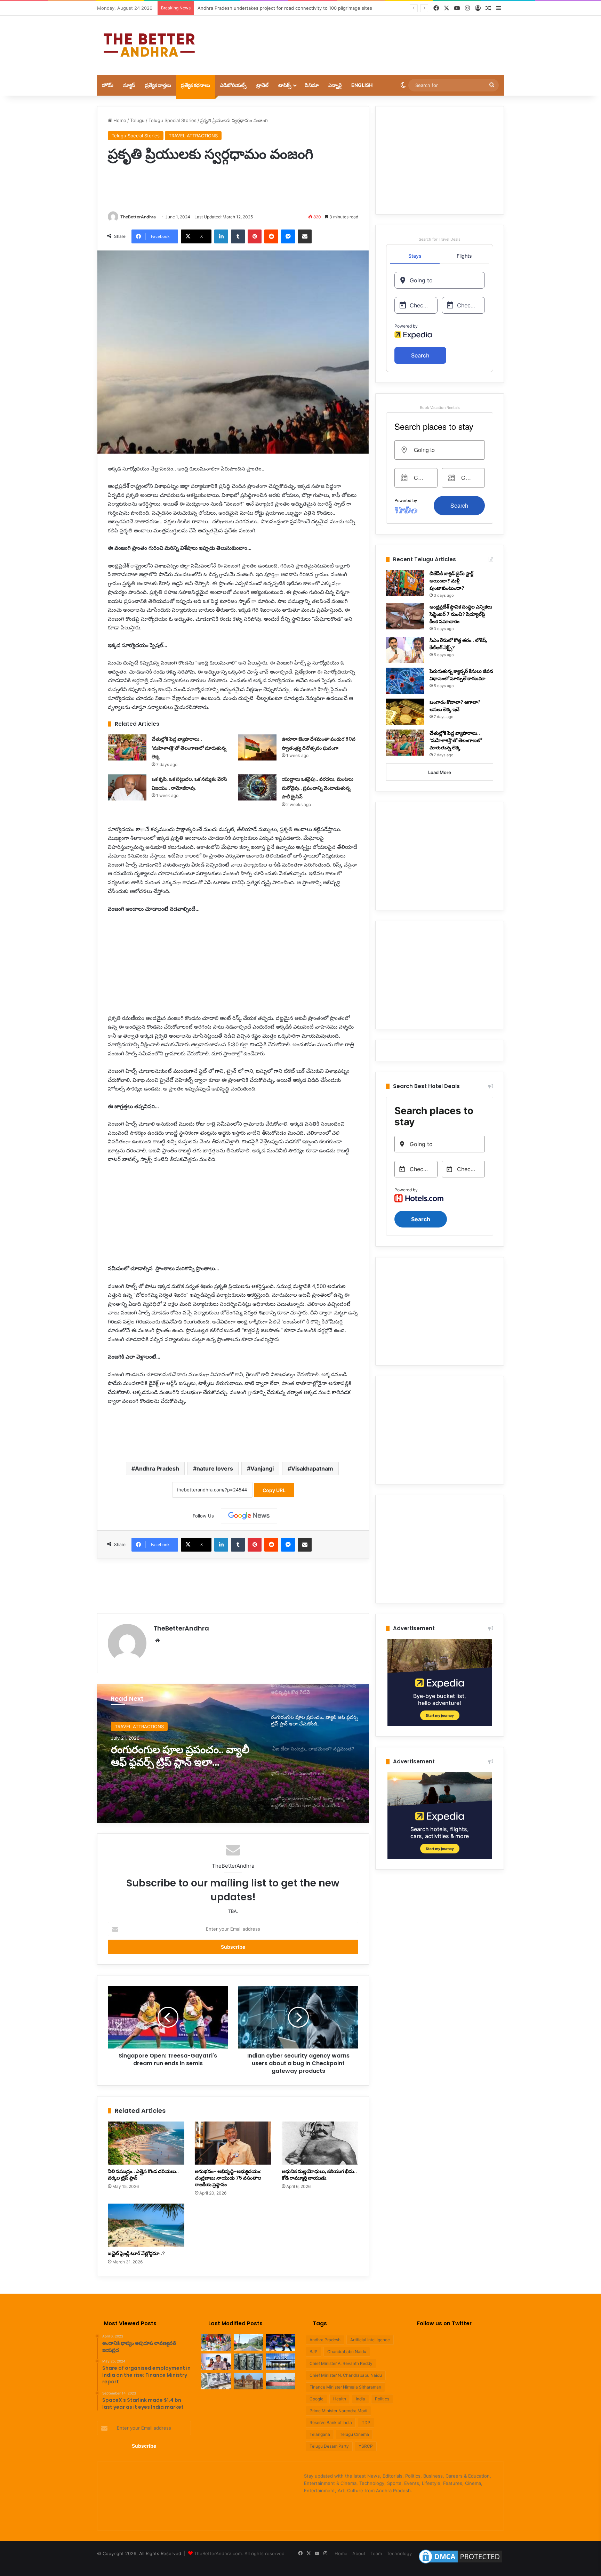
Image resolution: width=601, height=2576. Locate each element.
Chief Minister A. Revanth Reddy (341, 2363)
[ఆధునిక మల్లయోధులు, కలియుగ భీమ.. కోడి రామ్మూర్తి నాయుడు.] (320, 2143)
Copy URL (274, 1490)
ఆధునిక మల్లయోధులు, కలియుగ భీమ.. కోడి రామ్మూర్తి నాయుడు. (319, 2175)
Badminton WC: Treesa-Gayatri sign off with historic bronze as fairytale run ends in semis (295, 8)
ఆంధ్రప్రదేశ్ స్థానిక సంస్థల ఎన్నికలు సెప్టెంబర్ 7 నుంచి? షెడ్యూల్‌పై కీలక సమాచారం (461, 614)
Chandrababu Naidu (347, 2352)
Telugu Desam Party (329, 2446)
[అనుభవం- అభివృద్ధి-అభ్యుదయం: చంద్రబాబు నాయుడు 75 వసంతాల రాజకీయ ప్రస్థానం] (233, 2143)
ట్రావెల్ (262, 85)
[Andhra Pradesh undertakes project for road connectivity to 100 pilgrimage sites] (249, 2342)
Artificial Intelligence (370, 2340)
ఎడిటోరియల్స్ (233, 85)
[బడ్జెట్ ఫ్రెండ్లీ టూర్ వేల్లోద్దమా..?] (146, 2225)
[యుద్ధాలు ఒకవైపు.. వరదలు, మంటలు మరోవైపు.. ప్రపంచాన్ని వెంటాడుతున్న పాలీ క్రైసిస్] (257, 787)
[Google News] (249, 1516)
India (360, 2399)
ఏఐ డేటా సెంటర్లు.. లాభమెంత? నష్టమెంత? (175, 1756)
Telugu (137, 120)
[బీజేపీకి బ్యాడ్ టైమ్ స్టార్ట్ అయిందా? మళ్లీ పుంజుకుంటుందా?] (405, 583)
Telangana (320, 2434)
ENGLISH (362, 85)
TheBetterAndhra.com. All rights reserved (239, 2553)
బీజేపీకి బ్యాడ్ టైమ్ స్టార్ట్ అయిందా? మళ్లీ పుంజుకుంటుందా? (451, 581)
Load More (440, 772)
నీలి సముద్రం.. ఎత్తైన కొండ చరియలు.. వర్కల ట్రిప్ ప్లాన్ (143, 2175)
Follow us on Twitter (444, 2323)
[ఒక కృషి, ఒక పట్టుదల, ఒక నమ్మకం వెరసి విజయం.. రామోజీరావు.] (127, 787)
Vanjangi (262, 1468)
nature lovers (215, 1468)
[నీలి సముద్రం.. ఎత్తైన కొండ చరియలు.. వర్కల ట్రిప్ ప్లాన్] (146, 2143)
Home (119, 120)
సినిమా (312, 85)
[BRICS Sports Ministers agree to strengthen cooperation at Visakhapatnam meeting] (216, 2342)
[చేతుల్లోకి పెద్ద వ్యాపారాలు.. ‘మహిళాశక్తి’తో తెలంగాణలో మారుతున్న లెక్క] (127, 747)
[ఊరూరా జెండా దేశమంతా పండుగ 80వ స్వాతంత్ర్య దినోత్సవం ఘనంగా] (257, 747)
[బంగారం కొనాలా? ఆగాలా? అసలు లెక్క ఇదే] (405, 712)
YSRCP (366, 2446)
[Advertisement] (370, 38)
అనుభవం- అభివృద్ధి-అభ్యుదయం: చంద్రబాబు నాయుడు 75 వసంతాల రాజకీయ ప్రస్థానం (228, 2178)
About (359, 2553)
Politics (382, 2399)
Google (316, 2399)
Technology (399, 2553)
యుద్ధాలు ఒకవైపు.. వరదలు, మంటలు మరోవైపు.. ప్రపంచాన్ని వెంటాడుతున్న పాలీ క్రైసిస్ (318, 788)
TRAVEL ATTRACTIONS (193, 136)
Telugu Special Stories (173, 120)
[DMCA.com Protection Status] (460, 2563)
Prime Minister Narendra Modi (338, 2411)
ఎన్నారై (335, 85)
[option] (233, 1753)
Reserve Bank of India (331, 2422)
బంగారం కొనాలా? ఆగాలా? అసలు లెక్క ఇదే (455, 706)
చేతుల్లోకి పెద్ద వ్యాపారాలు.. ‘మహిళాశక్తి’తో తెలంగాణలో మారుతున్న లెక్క (189, 748)
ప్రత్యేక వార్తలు (158, 85)
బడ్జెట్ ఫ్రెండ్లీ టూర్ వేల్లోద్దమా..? (136, 2253)
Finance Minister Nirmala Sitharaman (345, 2387)
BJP (314, 2352)
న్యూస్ (129, 85)
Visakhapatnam (312, 1468)
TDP (366, 2422)
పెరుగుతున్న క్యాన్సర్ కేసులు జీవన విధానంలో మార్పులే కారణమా (461, 675)
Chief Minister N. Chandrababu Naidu (346, 2375)
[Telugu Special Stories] (149, 45)
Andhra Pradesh (157, 1468)
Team (376, 2553)
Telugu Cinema (354, 2434)
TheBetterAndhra (138, 217)
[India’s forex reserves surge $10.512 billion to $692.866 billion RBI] (216, 2381)
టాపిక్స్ (285, 85)
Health (340, 2399)
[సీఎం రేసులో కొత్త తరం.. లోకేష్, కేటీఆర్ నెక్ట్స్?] (405, 650)
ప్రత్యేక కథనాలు (195, 85)
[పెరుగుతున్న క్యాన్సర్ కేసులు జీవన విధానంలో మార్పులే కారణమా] (405, 681)
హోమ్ (108, 85)
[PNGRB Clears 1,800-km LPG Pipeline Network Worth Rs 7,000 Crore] (281, 2381)
